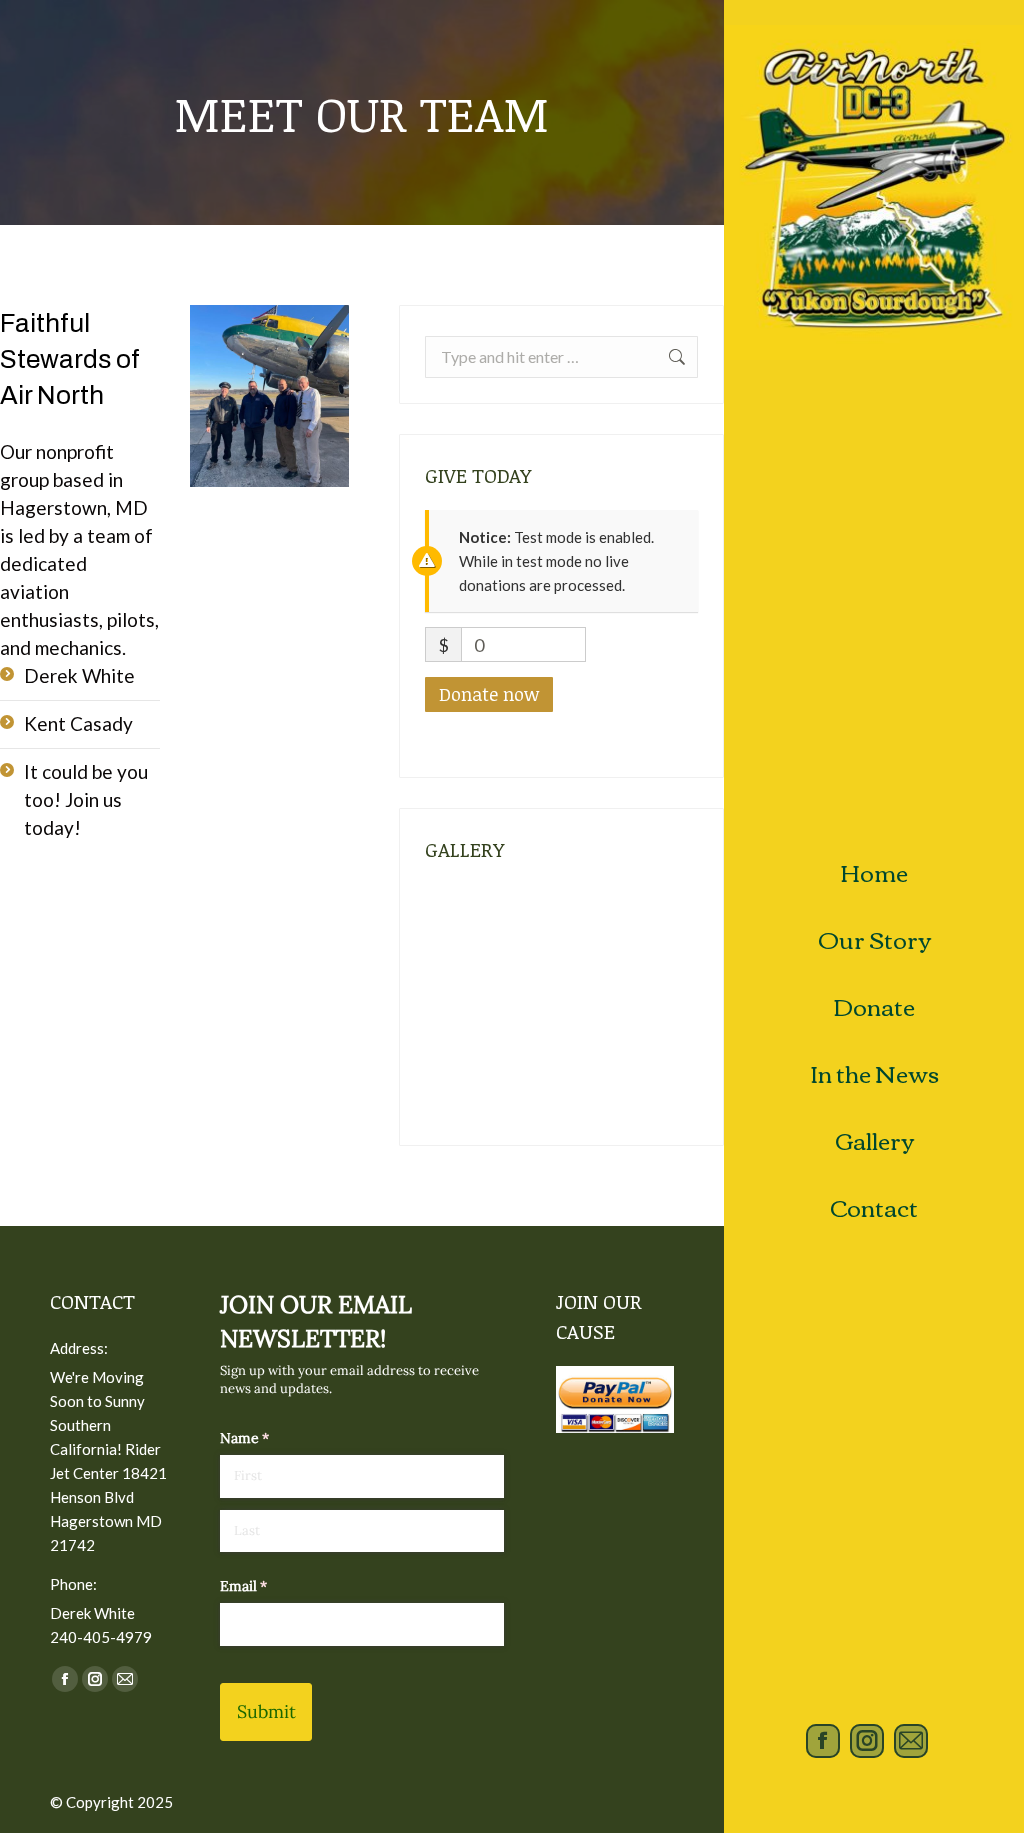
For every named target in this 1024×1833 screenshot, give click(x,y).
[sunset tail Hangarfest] (463, 1081)
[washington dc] (463, 927)
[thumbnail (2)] (617, 927)
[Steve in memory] (540, 1081)
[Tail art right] (617, 1004)
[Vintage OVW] (540, 927)
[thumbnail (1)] (463, 1004)
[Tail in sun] (540, 1004)
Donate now (489, 694)
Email (270, 1586)
